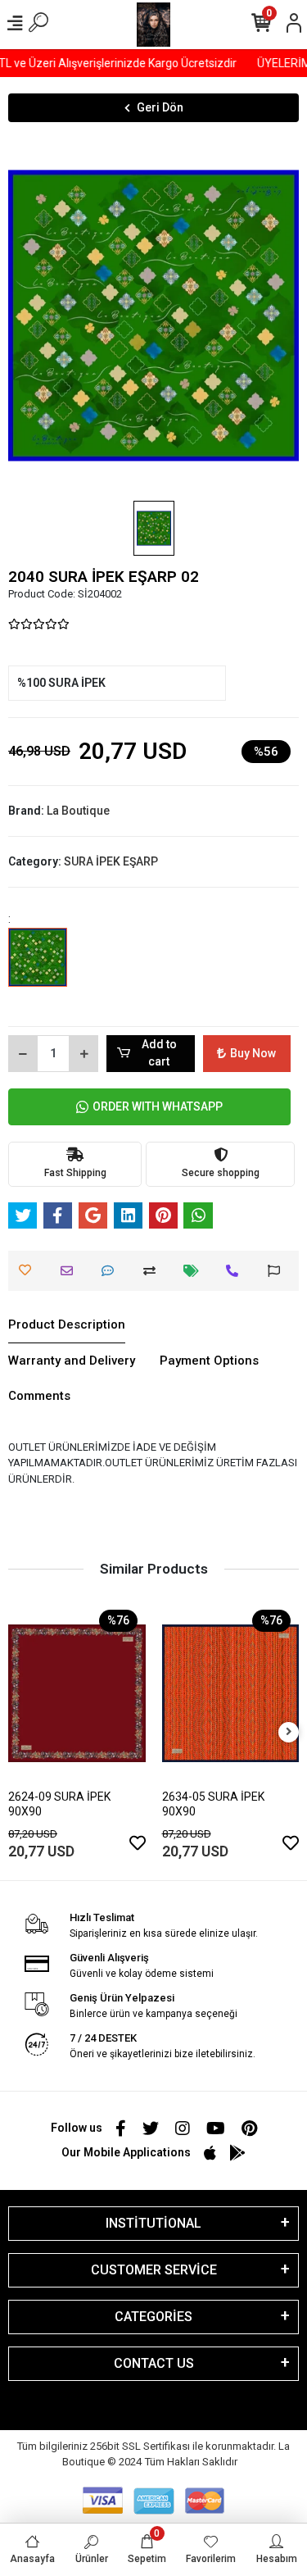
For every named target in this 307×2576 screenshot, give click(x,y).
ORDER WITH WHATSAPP (158, 1106)
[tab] (67, 1325)
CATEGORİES (153, 2317)
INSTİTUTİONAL (153, 2223)
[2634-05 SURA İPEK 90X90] (231, 1693)
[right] (289, 1732)
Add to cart (159, 1053)
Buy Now (253, 1053)
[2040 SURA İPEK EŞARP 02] (38, 969)
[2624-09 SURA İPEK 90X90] (77, 1693)
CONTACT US (154, 2363)
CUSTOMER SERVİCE (154, 2270)
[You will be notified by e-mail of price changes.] (195, 1271)
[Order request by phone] (236, 1271)
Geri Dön (160, 107)
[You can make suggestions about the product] (278, 1271)
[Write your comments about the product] (112, 1271)
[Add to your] (153, 1271)
